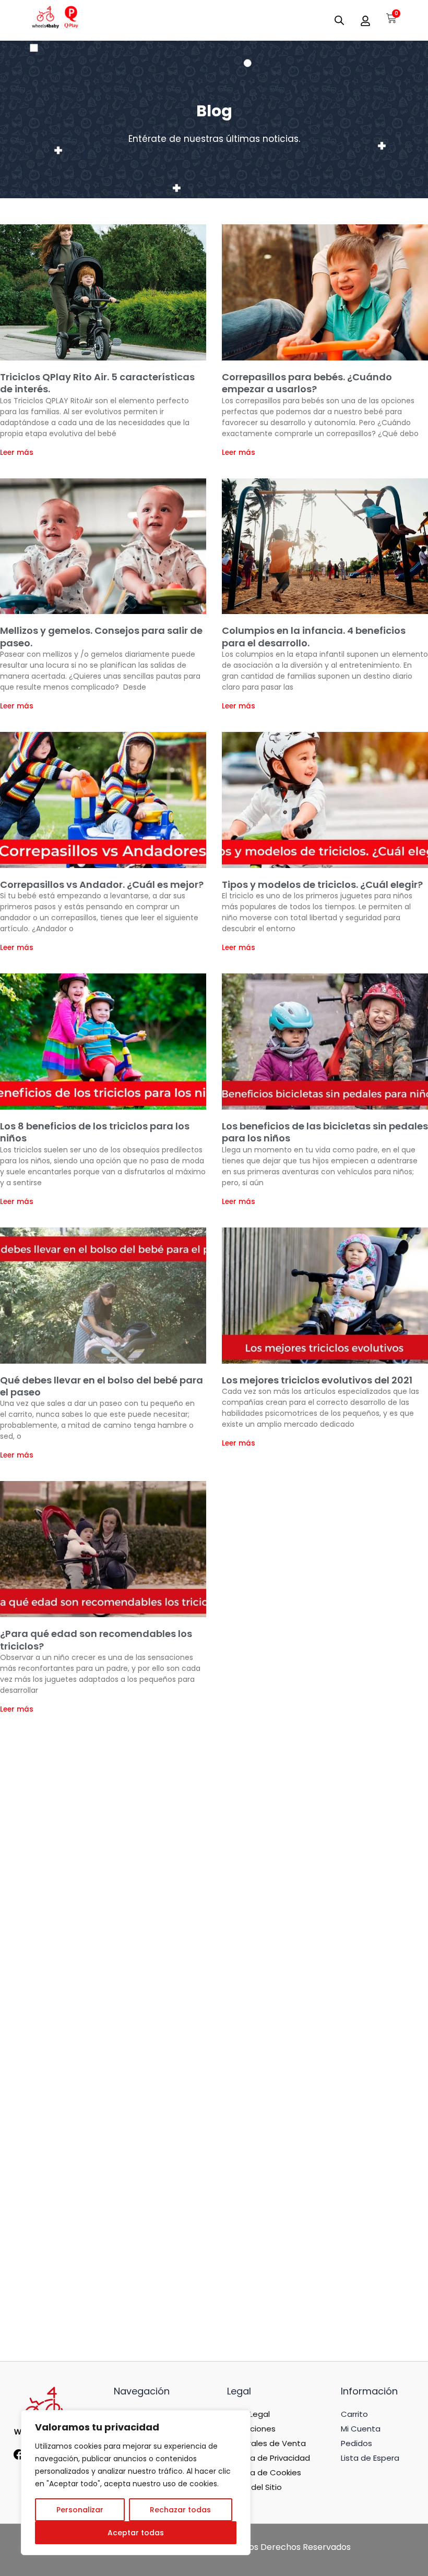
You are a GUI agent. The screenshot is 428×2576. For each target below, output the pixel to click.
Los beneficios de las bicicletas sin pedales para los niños (325, 1132)
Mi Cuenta (361, 2429)
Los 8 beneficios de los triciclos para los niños (95, 1132)
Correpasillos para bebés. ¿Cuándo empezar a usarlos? (307, 383)
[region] (136, 2483)
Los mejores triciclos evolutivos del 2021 (317, 1380)
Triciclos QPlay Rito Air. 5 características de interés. (97, 383)
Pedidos (356, 2443)
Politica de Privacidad (269, 2458)
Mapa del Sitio (254, 2487)
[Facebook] (19, 2458)
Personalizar (80, 2510)
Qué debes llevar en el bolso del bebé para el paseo (102, 1386)
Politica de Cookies (264, 2472)
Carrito (354, 2414)
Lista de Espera (370, 2458)
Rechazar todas (180, 2510)
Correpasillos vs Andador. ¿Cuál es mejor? (102, 884)
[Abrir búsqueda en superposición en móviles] (339, 20)
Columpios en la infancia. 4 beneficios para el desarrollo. (314, 636)
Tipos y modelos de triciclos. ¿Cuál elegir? (322, 884)
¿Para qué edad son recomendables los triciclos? (96, 1640)
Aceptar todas (136, 2533)
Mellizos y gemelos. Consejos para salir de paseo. (101, 636)
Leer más (17, 453)
